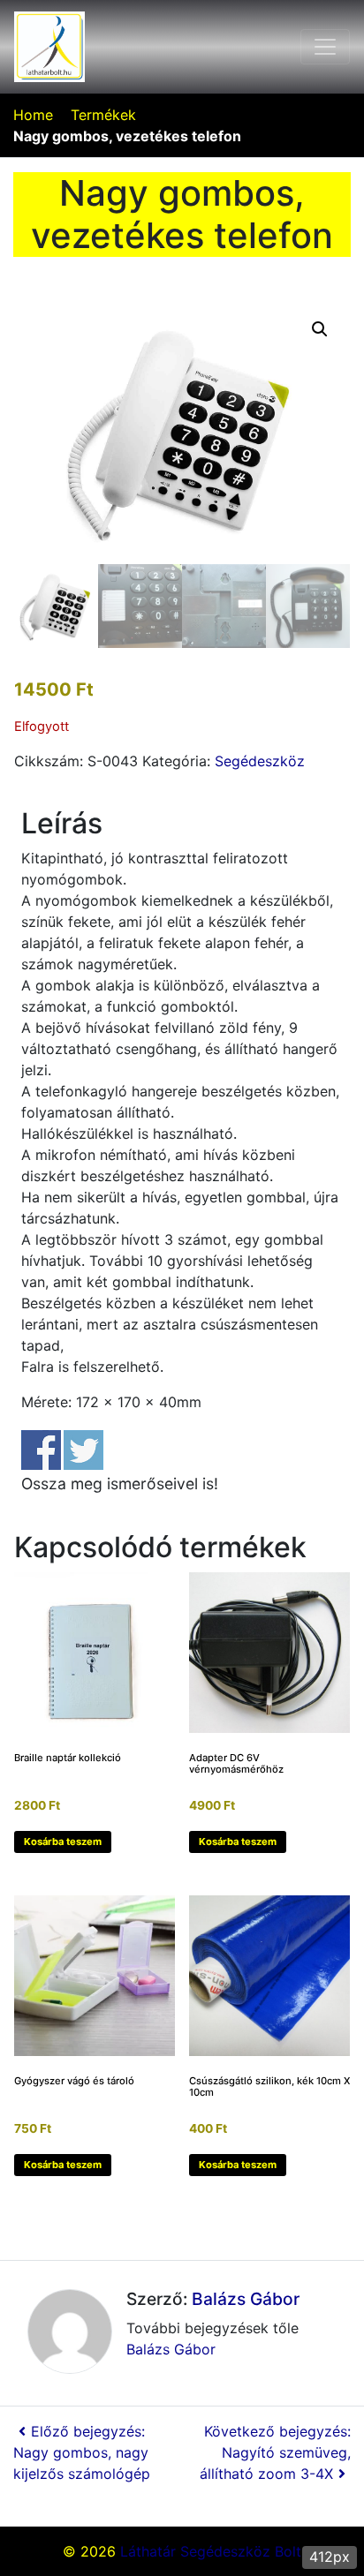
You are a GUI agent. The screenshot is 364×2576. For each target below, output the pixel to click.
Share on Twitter (83, 1450)
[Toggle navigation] (325, 47)
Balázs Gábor (246, 2299)
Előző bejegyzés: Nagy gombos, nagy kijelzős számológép (82, 2452)
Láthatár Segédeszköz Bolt (211, 2551)
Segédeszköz (260, 761)
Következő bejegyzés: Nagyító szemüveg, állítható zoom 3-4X (275, 2452)
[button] (320, 329)
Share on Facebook (41, 1450)
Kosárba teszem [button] (63, 1842)
